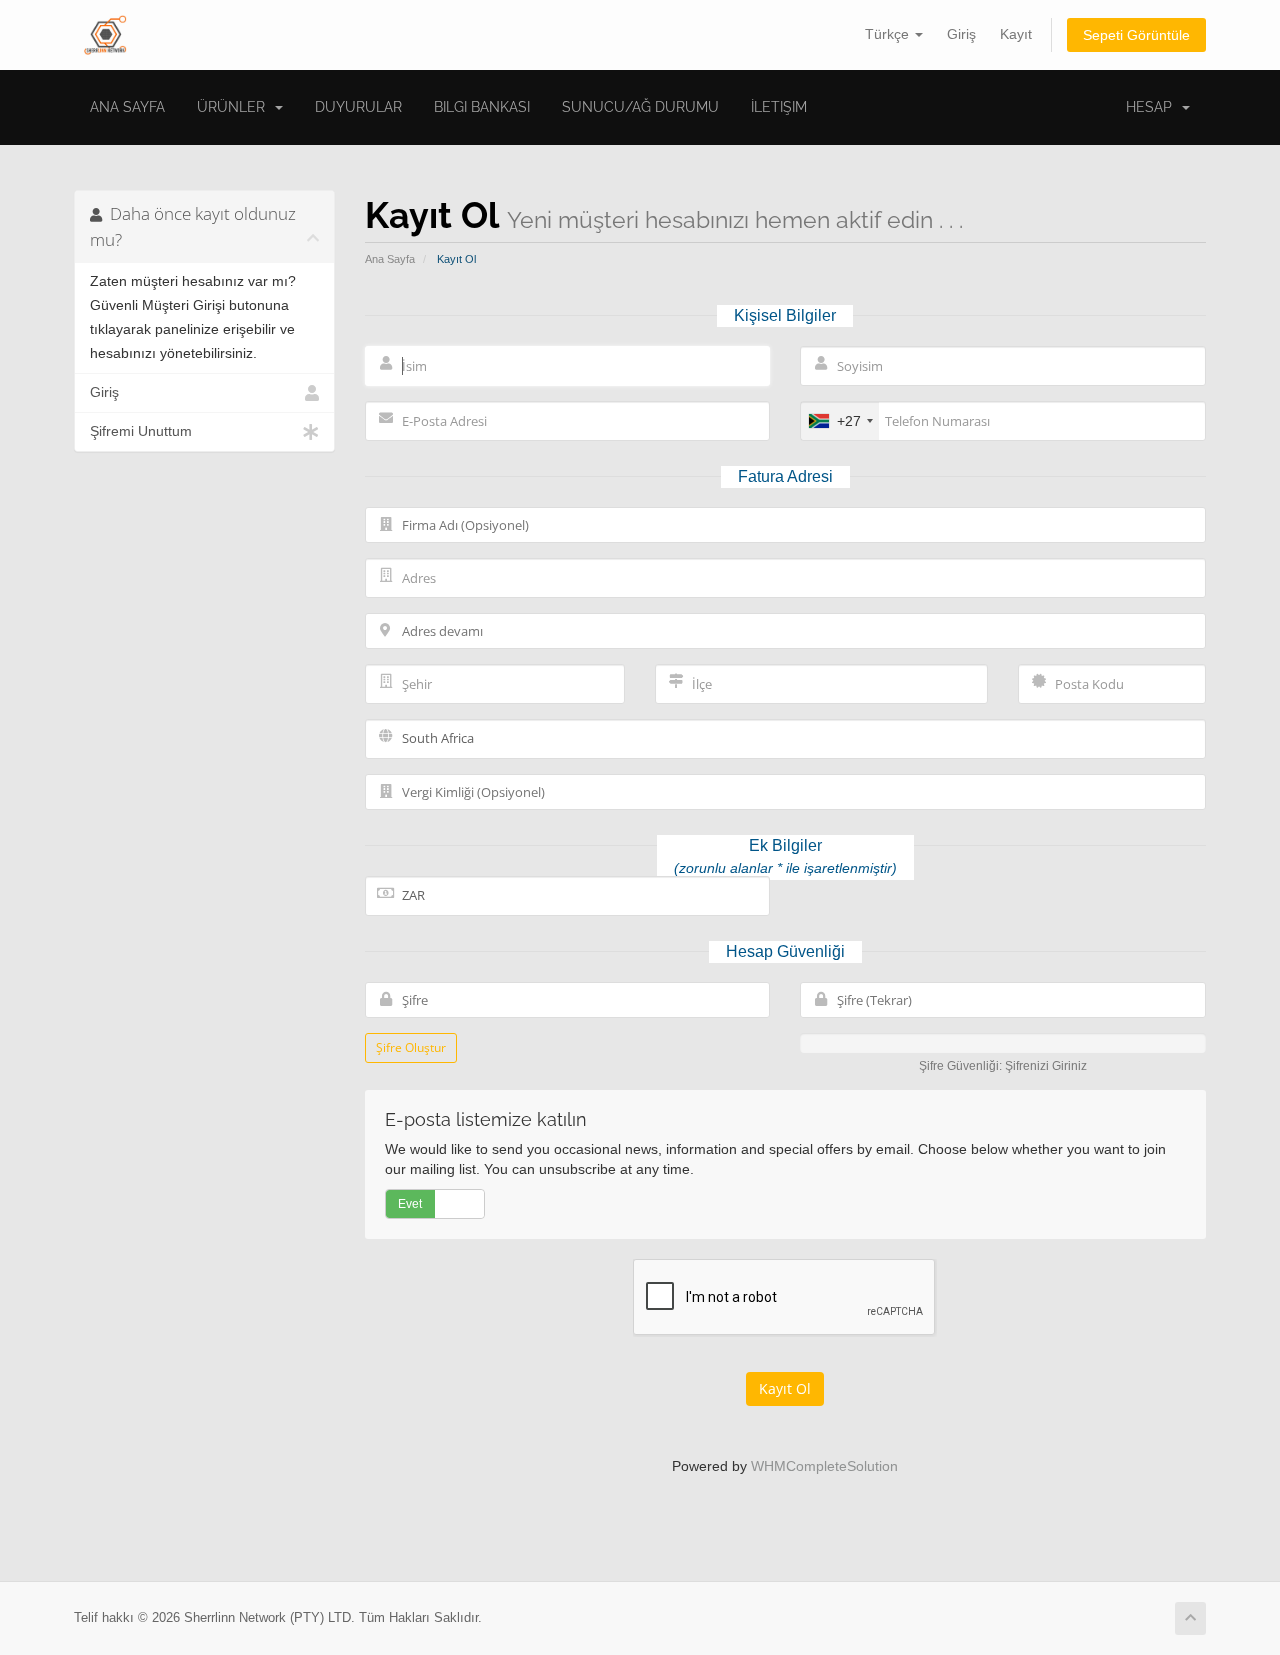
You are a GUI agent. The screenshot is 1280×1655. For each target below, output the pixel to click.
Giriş (961, 34)
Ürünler (235, 107)
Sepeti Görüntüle (1136, 35)
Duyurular (358, 107)
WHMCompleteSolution (824, 1466)
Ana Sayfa (127, 107)
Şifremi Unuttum (141, 431)
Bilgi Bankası (482, 107)
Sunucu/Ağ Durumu (640, 107)
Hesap (1153, 107)
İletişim (779, 107)
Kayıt (1016, 34)
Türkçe (889, 34)
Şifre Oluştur (411, 1047)
